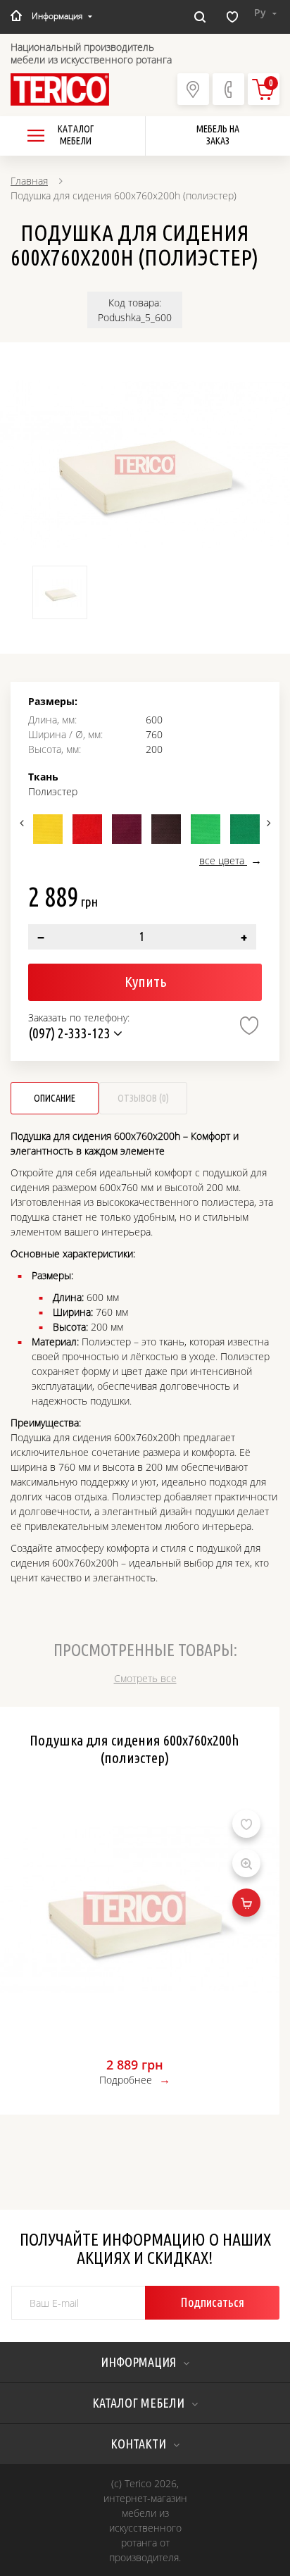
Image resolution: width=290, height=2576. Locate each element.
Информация (57, 16)
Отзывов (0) (143, 1098)
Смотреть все (145, 1678)
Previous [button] (23, 823)
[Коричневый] (166, 829)
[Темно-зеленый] (245, 829)
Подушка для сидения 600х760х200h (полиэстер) (134, 1749)
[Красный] (87, 829)
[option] (145, 465)
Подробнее (126, 2080)
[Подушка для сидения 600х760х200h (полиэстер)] (145, 465)
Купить (145, 981)
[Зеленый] (206, 829)
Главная (29, 181)
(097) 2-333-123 (71, 1033)
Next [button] (267, 823)
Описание (55, 1098)
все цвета (223, 860)
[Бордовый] (127, 829)
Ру (261, 12)
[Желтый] (48, 829)
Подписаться (212, 2302)
